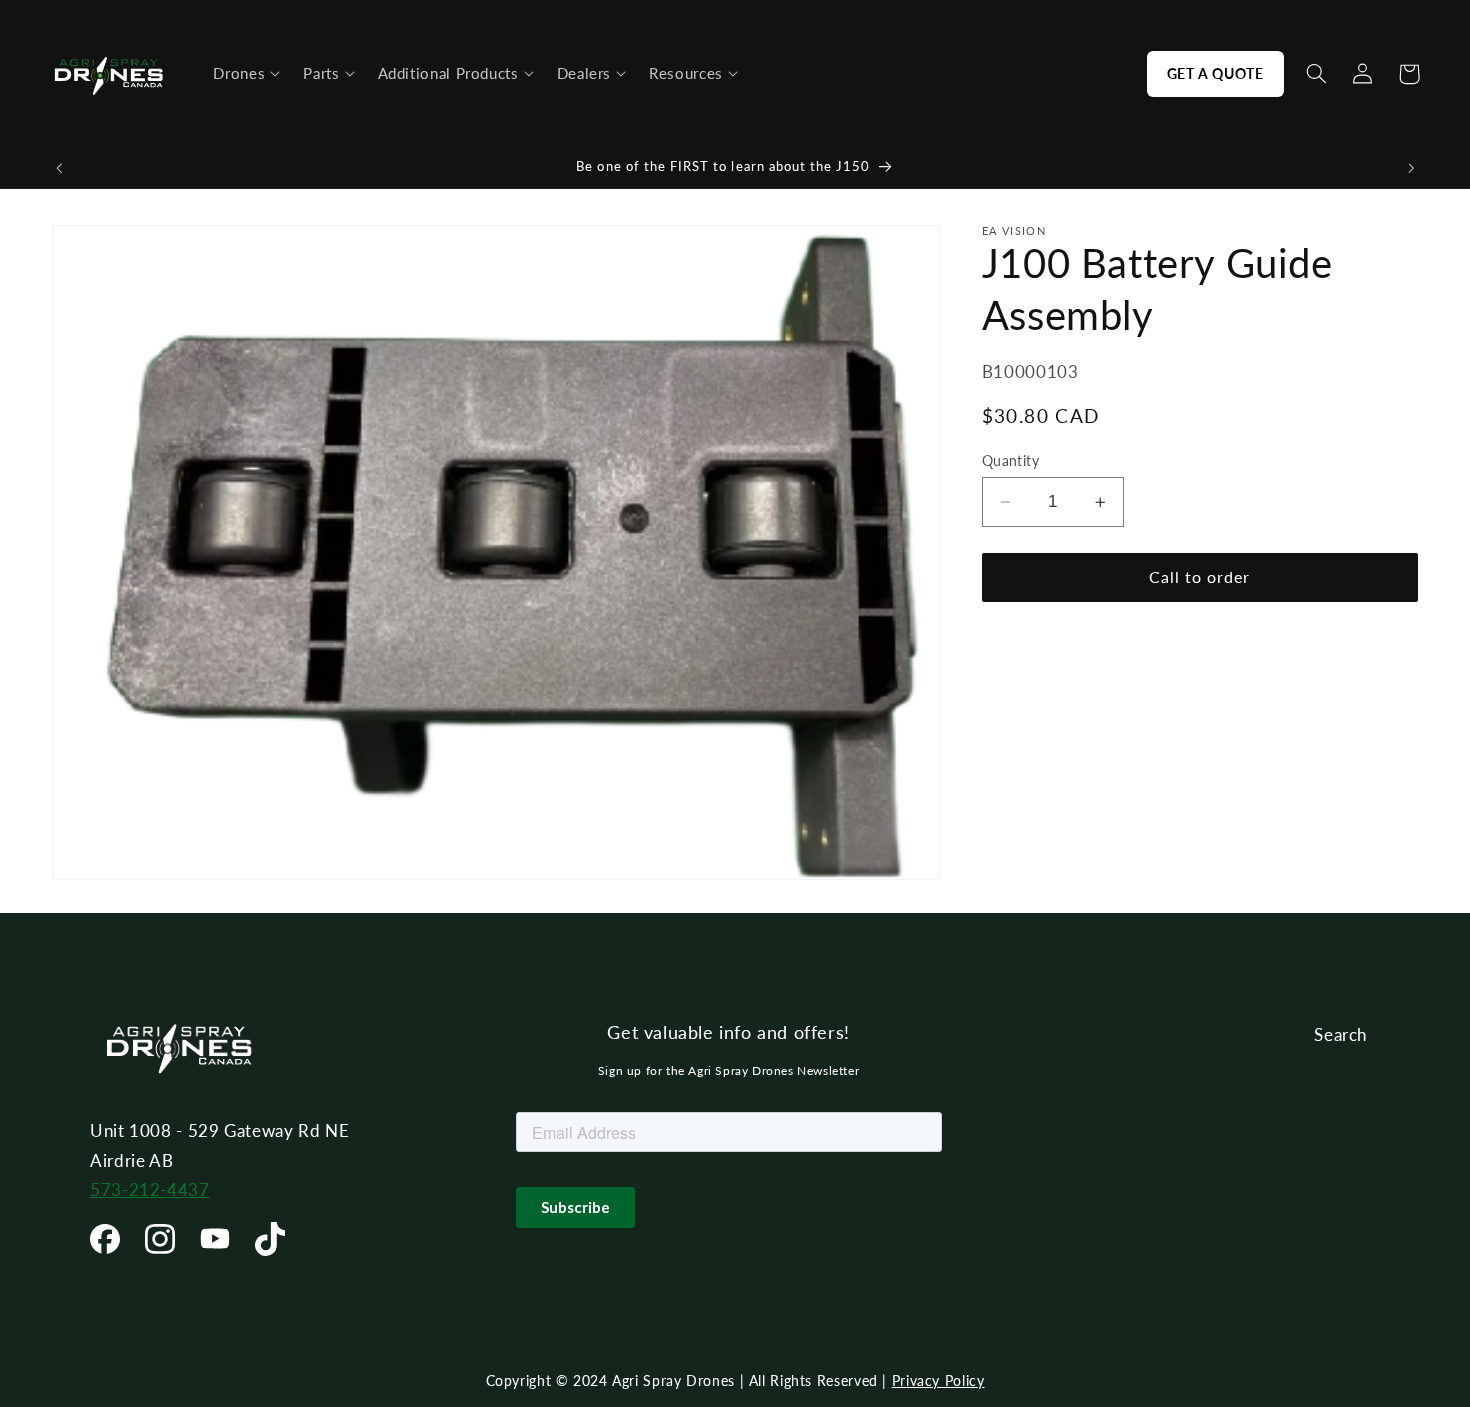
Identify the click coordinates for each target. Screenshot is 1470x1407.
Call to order (1200, 576)
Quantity (1010, 461)
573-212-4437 (150, 1189)
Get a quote (1215, 73)
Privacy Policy (938, 1380)
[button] (246, 74)
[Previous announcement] (59, 168)
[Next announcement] (1411, 168)
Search (1340, 1034)
